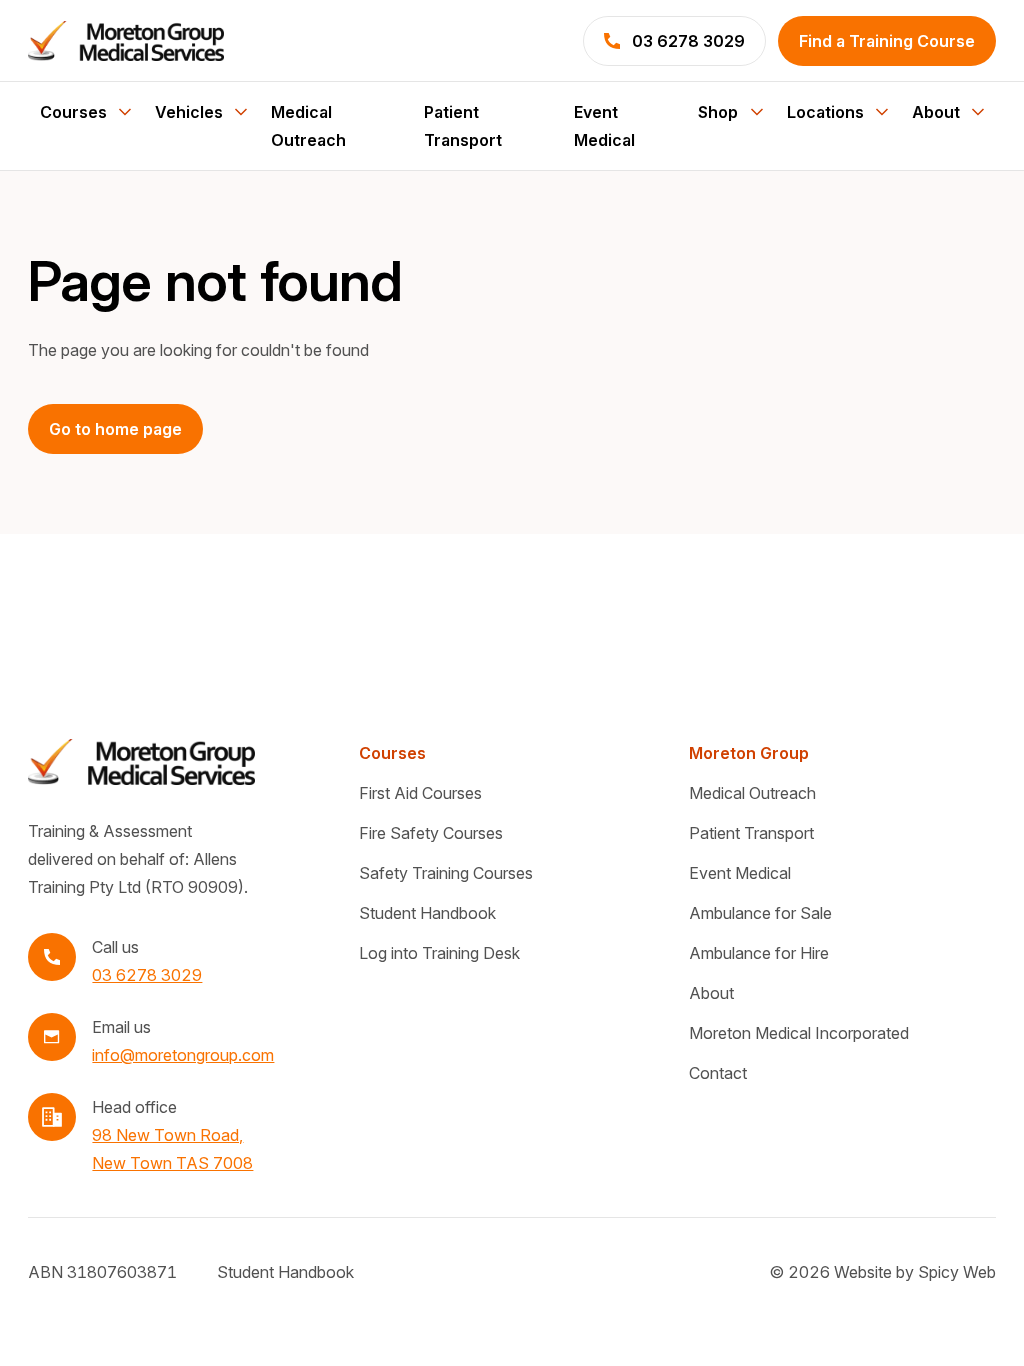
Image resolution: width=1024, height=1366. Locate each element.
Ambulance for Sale (760, 913)
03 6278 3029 (147, 975)
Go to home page (115, 429)
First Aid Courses (420, 793)
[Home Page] (126, 41)
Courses (392, 753)
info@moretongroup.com (183, 1055)
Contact (718, 1073)
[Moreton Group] (141, 762)
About (711, 993)
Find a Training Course (887, 41)
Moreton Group (749, 753)
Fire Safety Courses (431, 833)
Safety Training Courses (446, 873)
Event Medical (604, 126)
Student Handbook (427, 913)
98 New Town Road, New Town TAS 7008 (172, 1149)
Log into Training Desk (439, 953)
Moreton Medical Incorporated (799, 1033)
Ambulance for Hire (759, 953)
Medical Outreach (308, 126)
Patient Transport (463, 126)
